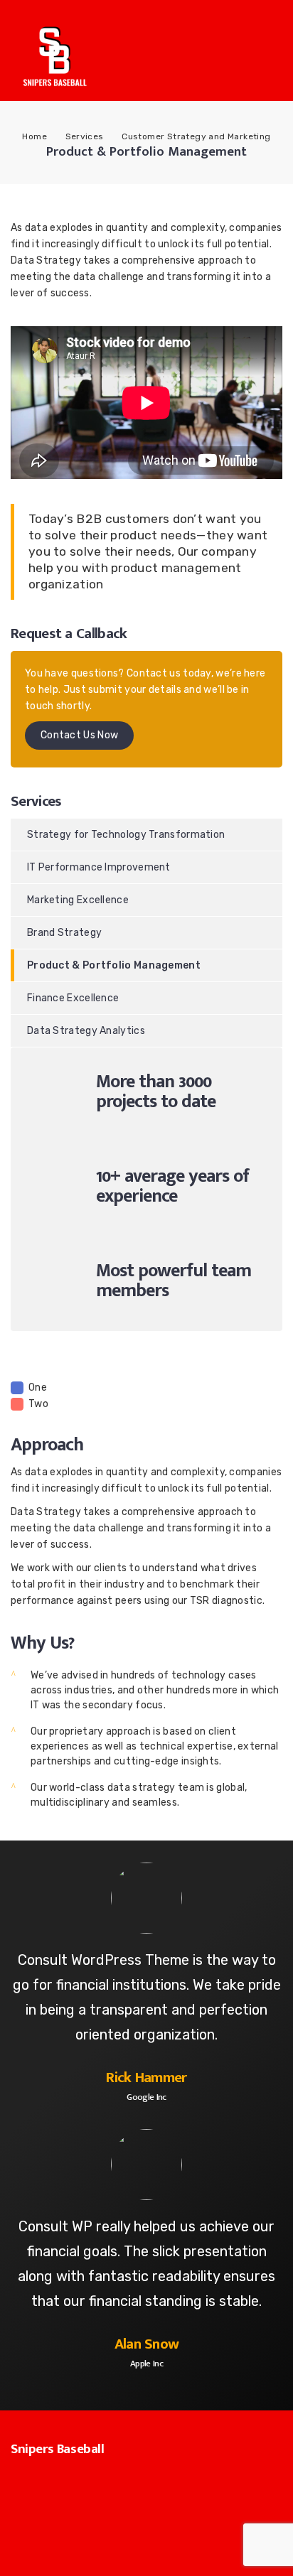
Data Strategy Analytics (86, 1031)
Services (85, 136)
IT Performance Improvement (99, 867)
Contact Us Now (79, 735)
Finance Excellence (73, 998)
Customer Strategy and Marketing (196, 136)
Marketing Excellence (78, 900)
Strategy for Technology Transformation (126, 835)
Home (34, 136)
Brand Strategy (64, 933)
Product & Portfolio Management (114, 965)
